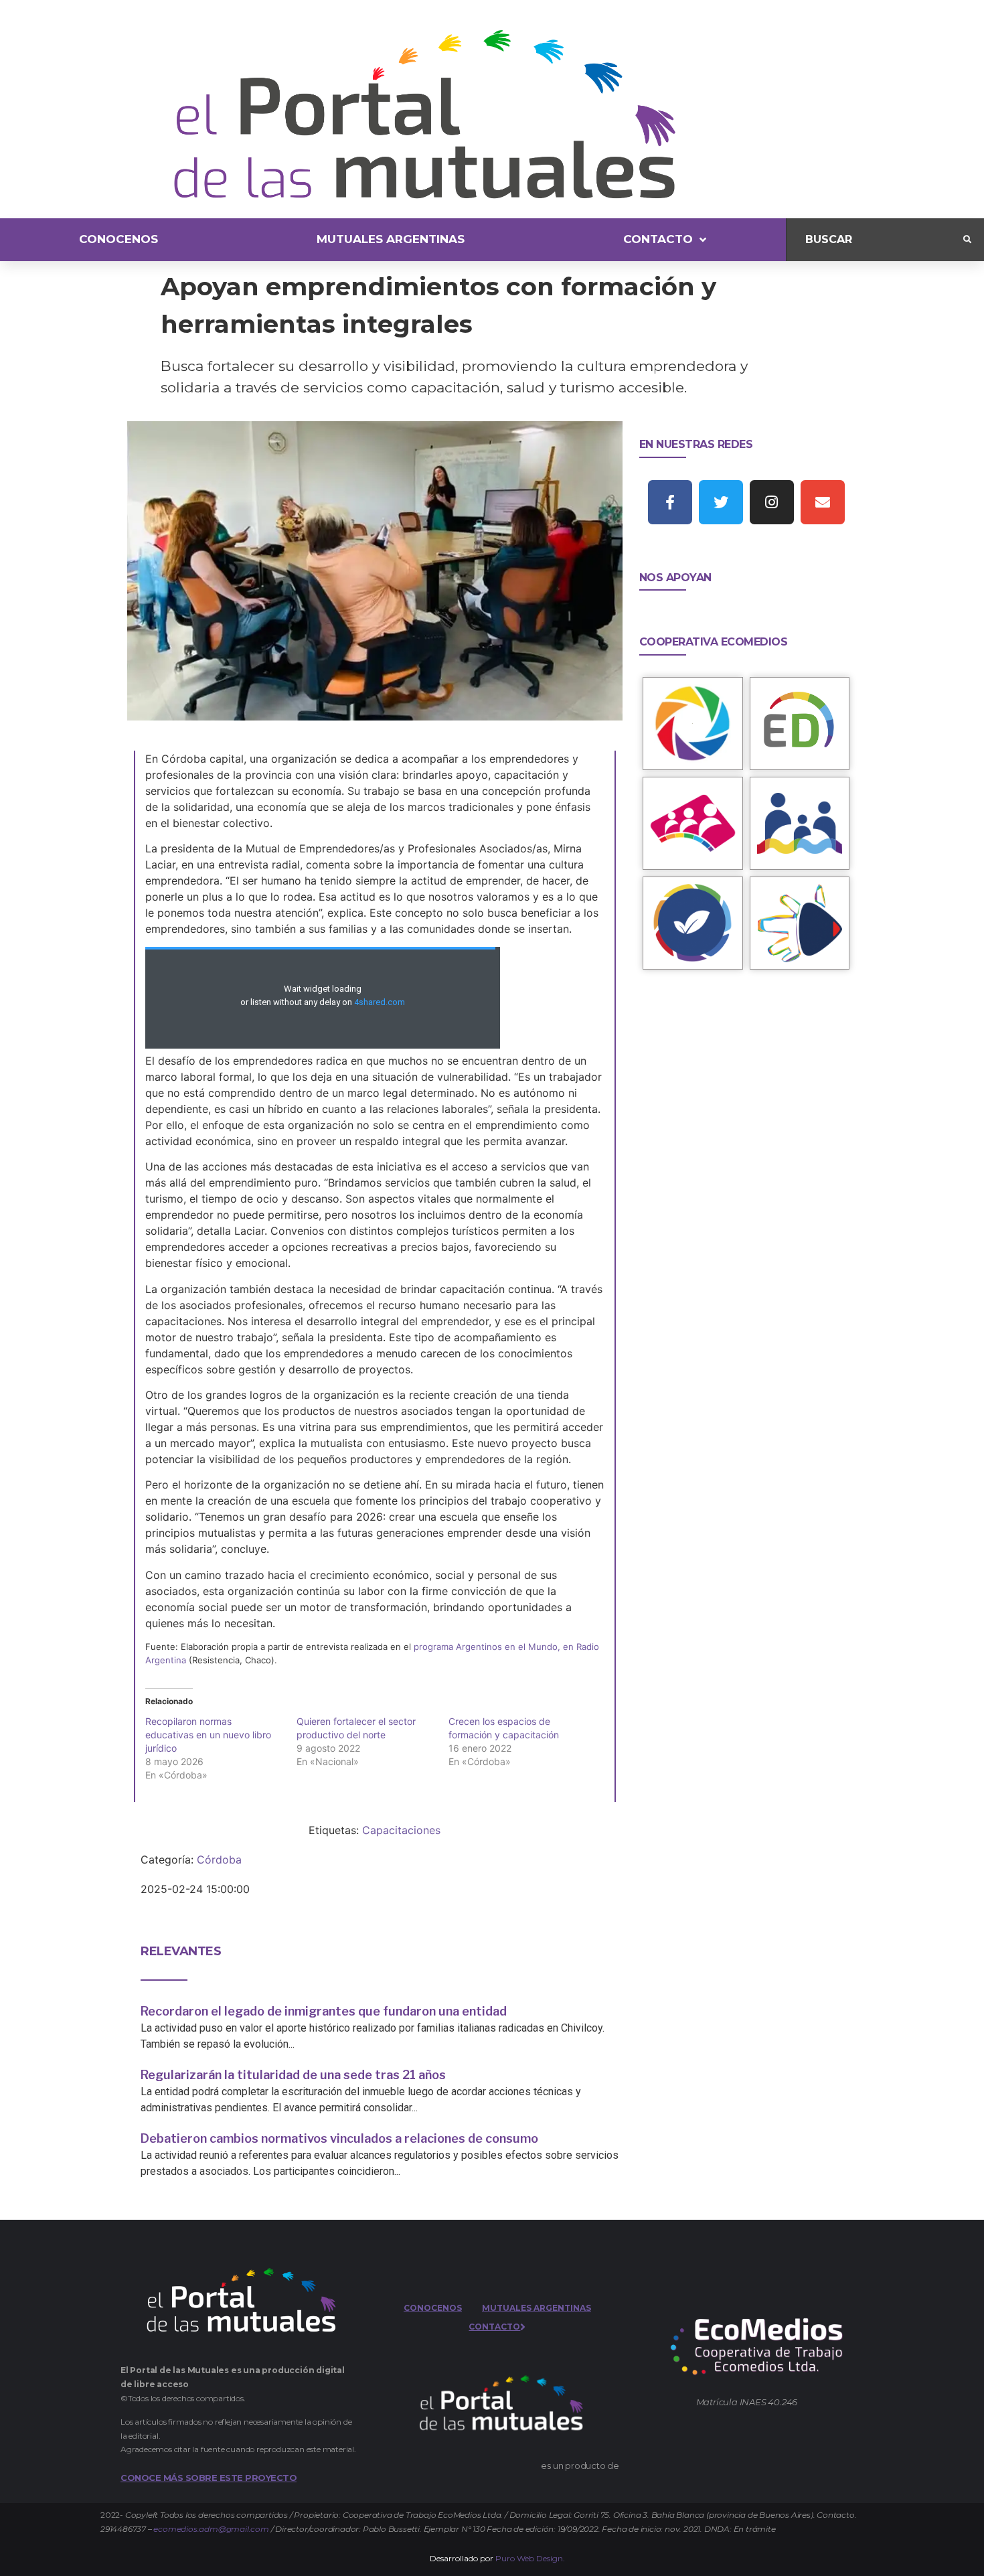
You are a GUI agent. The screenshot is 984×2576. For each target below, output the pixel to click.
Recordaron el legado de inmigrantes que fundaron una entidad (324, 2011)
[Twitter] (721, 502)
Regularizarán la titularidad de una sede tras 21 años (293, 2075)
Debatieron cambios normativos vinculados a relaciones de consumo (339, 2138)
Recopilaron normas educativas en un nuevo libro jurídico (208, 1735)
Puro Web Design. (530, 2558)
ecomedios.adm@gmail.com (211, 2529)
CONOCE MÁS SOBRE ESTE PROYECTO (209, 2478)
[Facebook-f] (670, 502)
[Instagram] (772, 502)
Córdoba (219, 1860)
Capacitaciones (401, 1830)
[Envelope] (823, 502)
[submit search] (967, 240)
